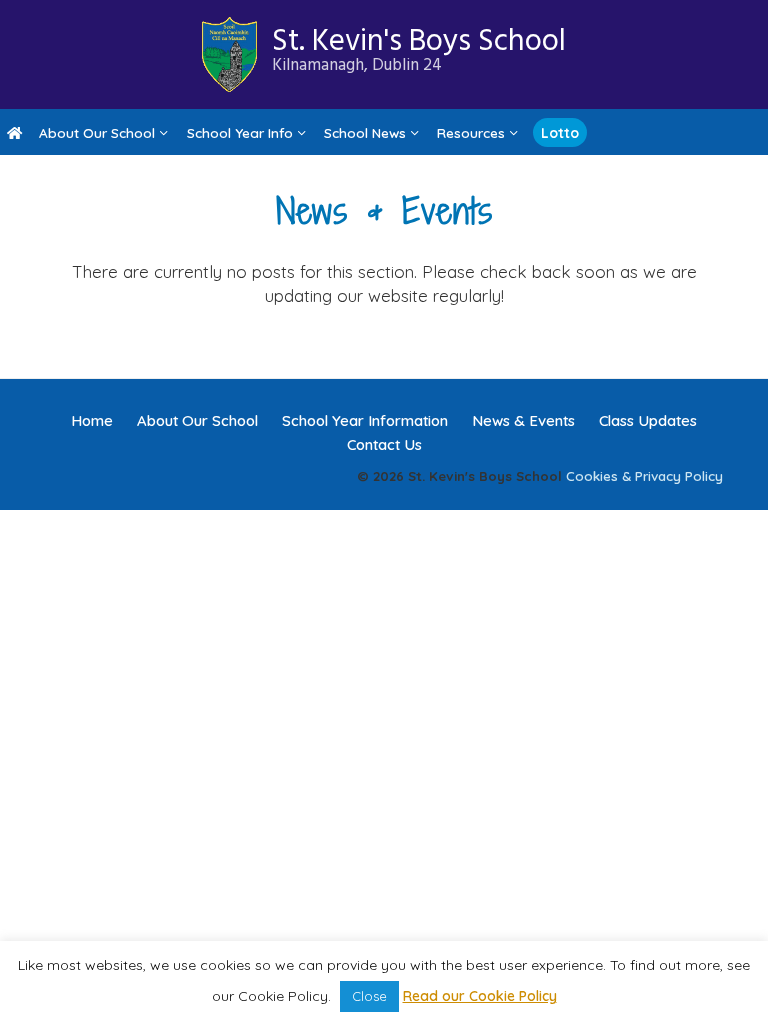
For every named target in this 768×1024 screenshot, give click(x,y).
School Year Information (365, 420)
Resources (471, 132)
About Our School (97, 132)
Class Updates (648, 420)
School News (365, 132)
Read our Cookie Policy (480, 996)
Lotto (560, 132)
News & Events (523, 420)
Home (92, 420)
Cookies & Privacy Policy (644, 476)
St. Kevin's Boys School (419, 48)
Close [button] (369, 996)
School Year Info (240, 132)
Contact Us (384, 444)
